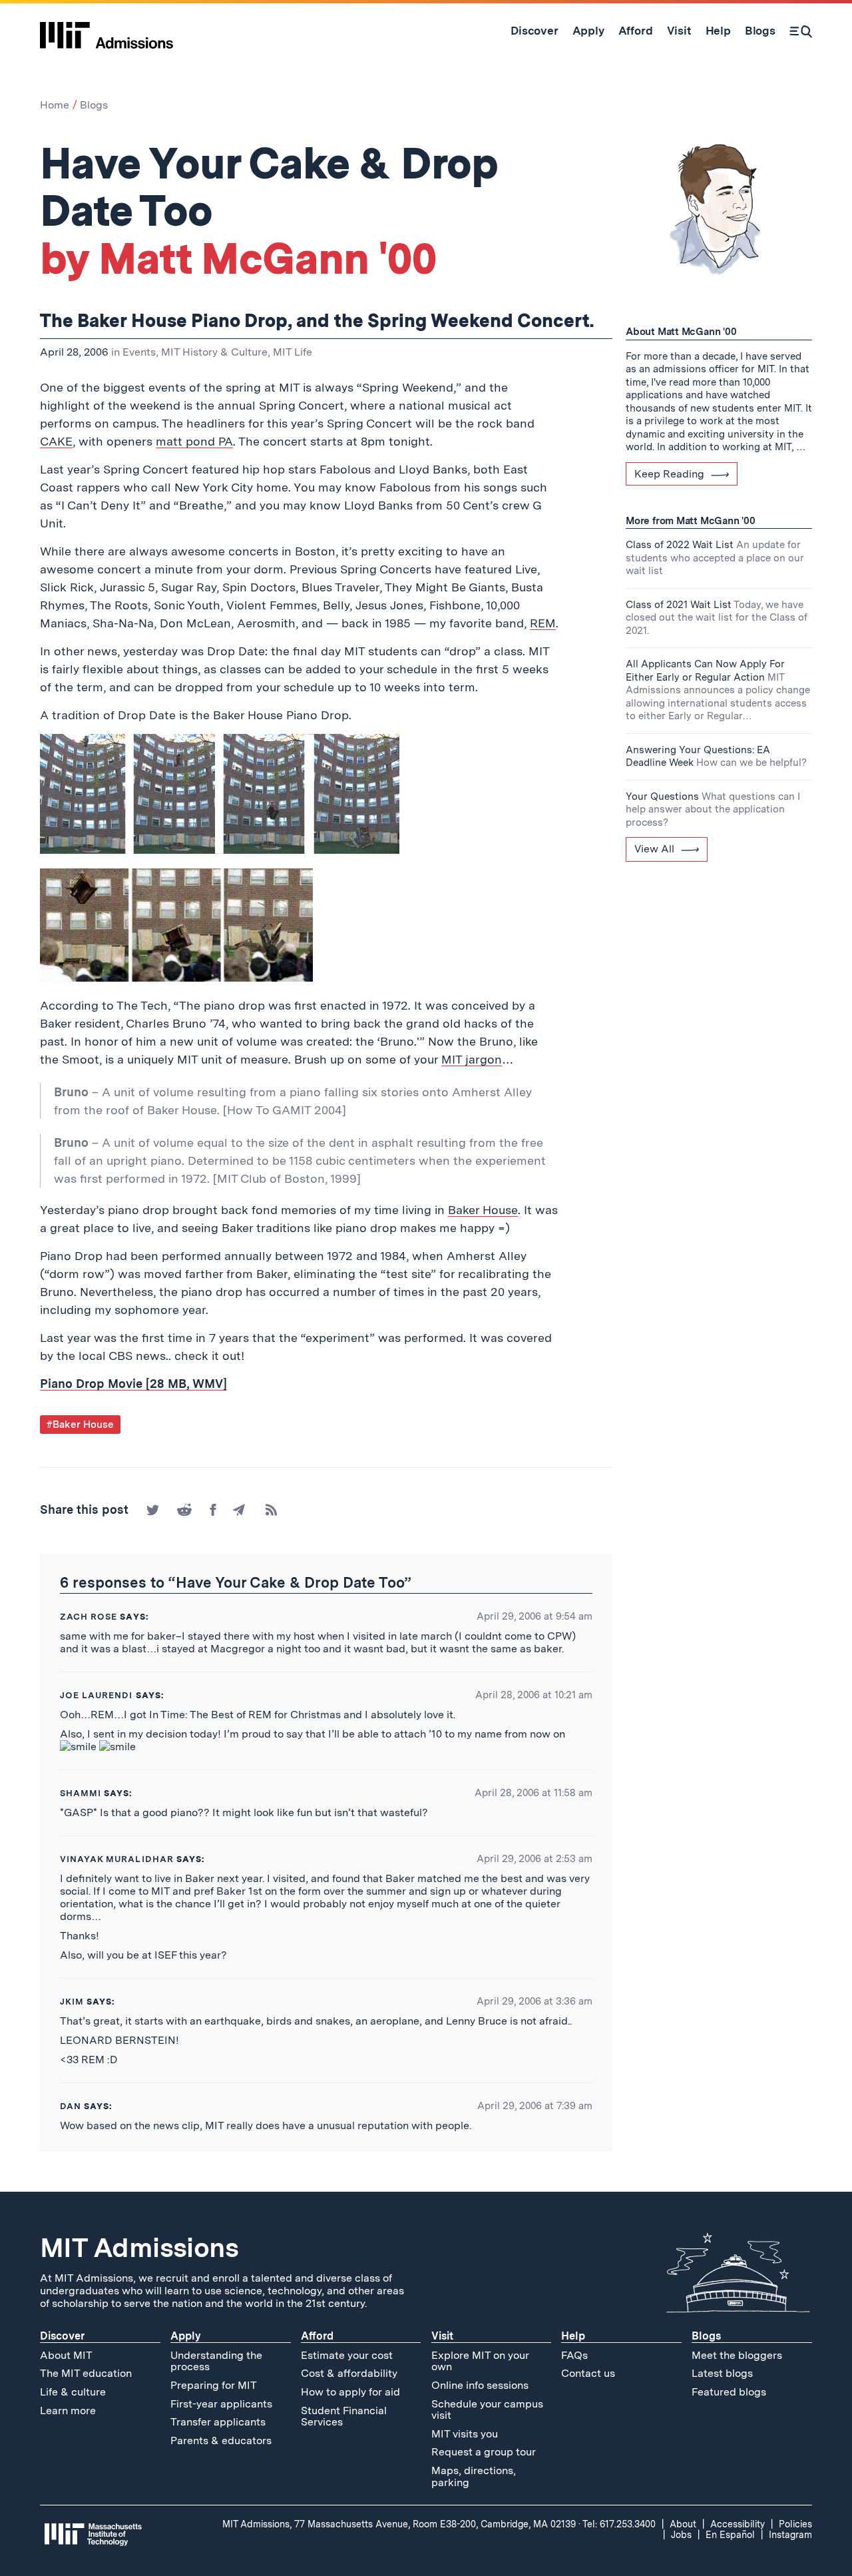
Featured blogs (729, 2392)
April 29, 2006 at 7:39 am (535, 2106)
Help (573, 2336)
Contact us (588, 2373)
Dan (71, 2106)
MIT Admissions (139, 2248)
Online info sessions (480, 2385)
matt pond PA (194, 441)
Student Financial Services (344, 2416)
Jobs (681, 2535)
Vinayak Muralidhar (117, 1859)
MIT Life (293, 352)
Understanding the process (216, 2361)
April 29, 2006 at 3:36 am (534, 2001)
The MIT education (86, 2373)
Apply (186, 2336)
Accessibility (738, 2524)
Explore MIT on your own (480, 2361)
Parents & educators (221, 2440)
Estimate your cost (347, 2355)
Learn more (68, 2411)
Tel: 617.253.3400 (619, 2524)
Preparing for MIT (214, 2385)
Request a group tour (484, 2452)
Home (55, 105)
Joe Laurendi (96, 1695)
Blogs (94, 105)
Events (139, 352)
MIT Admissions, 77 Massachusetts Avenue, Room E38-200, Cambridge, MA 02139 (399, 2524)
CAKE (56, 441)
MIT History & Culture (214, 352)
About (683, 2524)
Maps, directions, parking (474, 2476)
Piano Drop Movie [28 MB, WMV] (133, 1384)
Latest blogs (722, 2373)
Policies (795, 2524)
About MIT (66, 2355)
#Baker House (80, 1425)
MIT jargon (472, 1059)
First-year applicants (221, 2404)
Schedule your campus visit (487, 2410)
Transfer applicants (218, 2422)
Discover (62, 2336)
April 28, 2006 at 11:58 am (533, 1793)
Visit (442, 2336)
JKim (72, 2002)
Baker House (483, 1210)
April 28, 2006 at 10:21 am (534, 1695)
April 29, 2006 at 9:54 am (534, 1616)
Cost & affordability (349, 2373)
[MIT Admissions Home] (106, 31)
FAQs (574, 2355)
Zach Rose (89, 1617)
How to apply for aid (350, 2392)
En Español (730, 2535)
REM (543, 623)
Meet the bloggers (737, 2355)
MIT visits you (465, 2434)
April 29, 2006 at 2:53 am (534, 1859)
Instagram (790, 2535)
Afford (317, 2336)
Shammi (81, 1793)
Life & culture (73, 2392)
